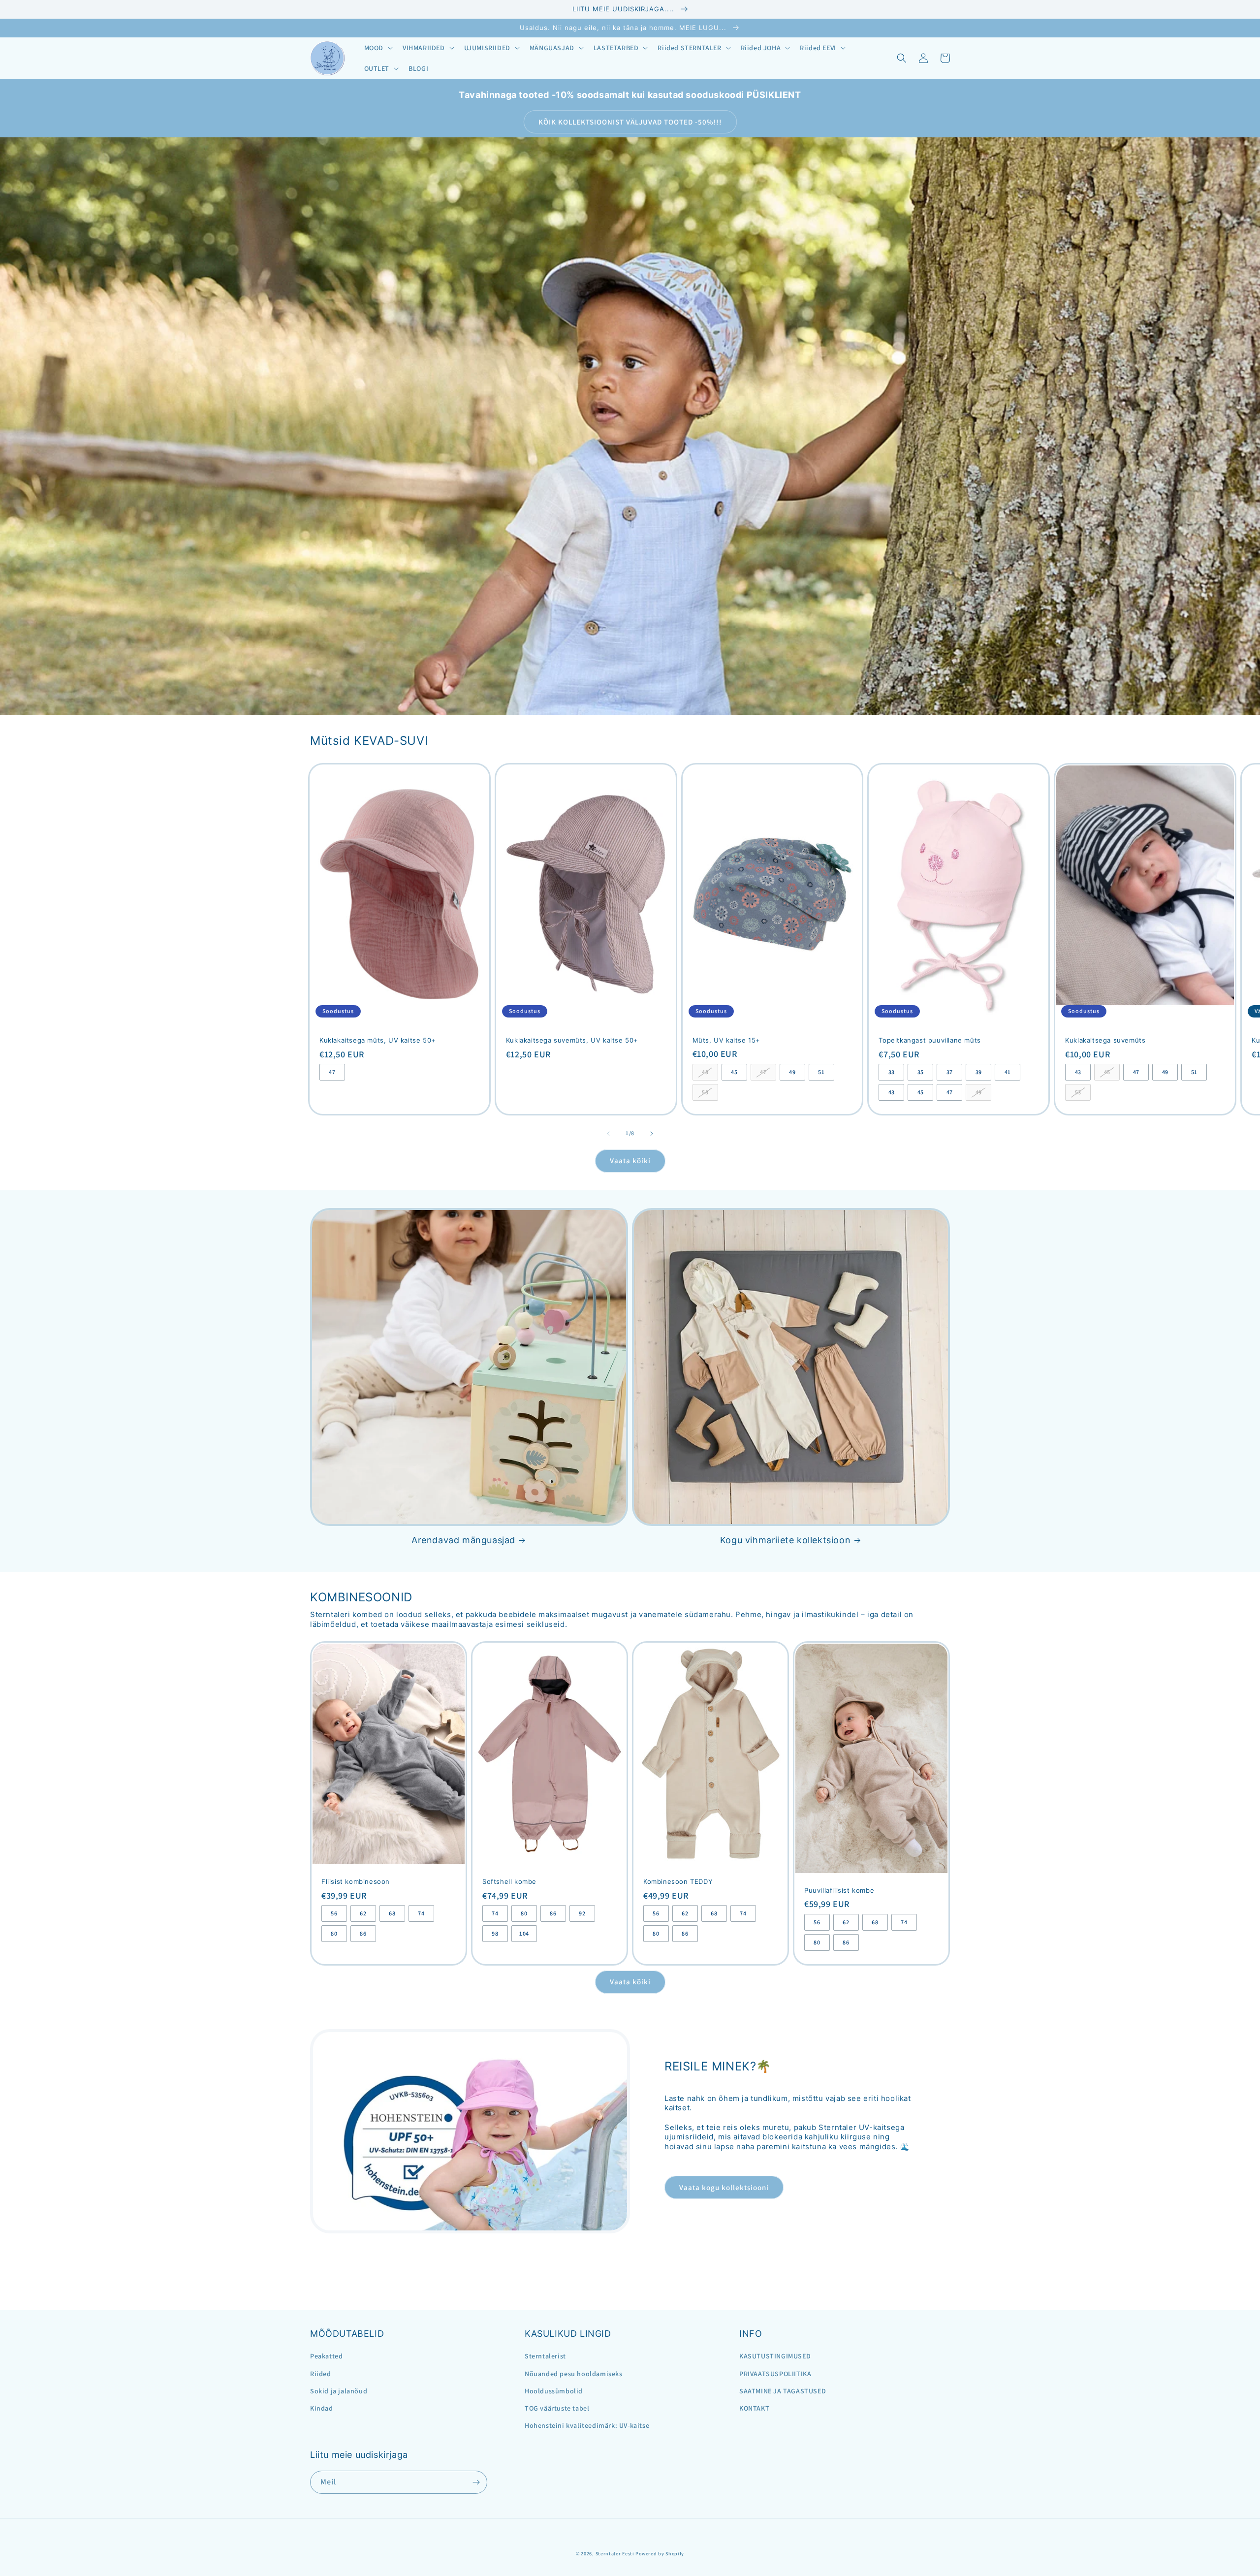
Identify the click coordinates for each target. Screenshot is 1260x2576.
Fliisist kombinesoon (356, 1881)
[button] (378, 48)
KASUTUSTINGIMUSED (775, 2356)
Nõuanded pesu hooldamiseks (574, 2374)
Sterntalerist (545, 2356)
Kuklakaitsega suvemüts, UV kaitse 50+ (572, 1040)
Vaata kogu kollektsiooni (724, 2187)
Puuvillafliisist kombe (839, 1890)
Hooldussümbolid (554, 2391)
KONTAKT (754, 2408)
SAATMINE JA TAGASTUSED (783, 2391)
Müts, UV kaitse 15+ (726, 1040)
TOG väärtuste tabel (557, 2408)
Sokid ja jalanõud (339, 2391)
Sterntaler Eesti (615, 2554)
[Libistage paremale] (652, 1134)
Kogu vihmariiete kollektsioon (785, 1540)
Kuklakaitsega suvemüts (1105, 1040)
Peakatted (326, 2356)
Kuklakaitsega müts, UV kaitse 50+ (378, 1040)
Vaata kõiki (630, 1161)
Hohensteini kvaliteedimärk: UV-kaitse (587, 2425)
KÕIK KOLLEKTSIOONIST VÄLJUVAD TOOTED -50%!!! (630, 122)
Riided (321, 2374)
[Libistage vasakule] (608, 1134)
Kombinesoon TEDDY (678, 1881)
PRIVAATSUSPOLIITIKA (775, 2374)
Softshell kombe (509, 1881)
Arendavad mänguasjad (463, 1540)
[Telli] (476, 2482)
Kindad (322, 2408)
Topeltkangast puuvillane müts (929, 1040)
